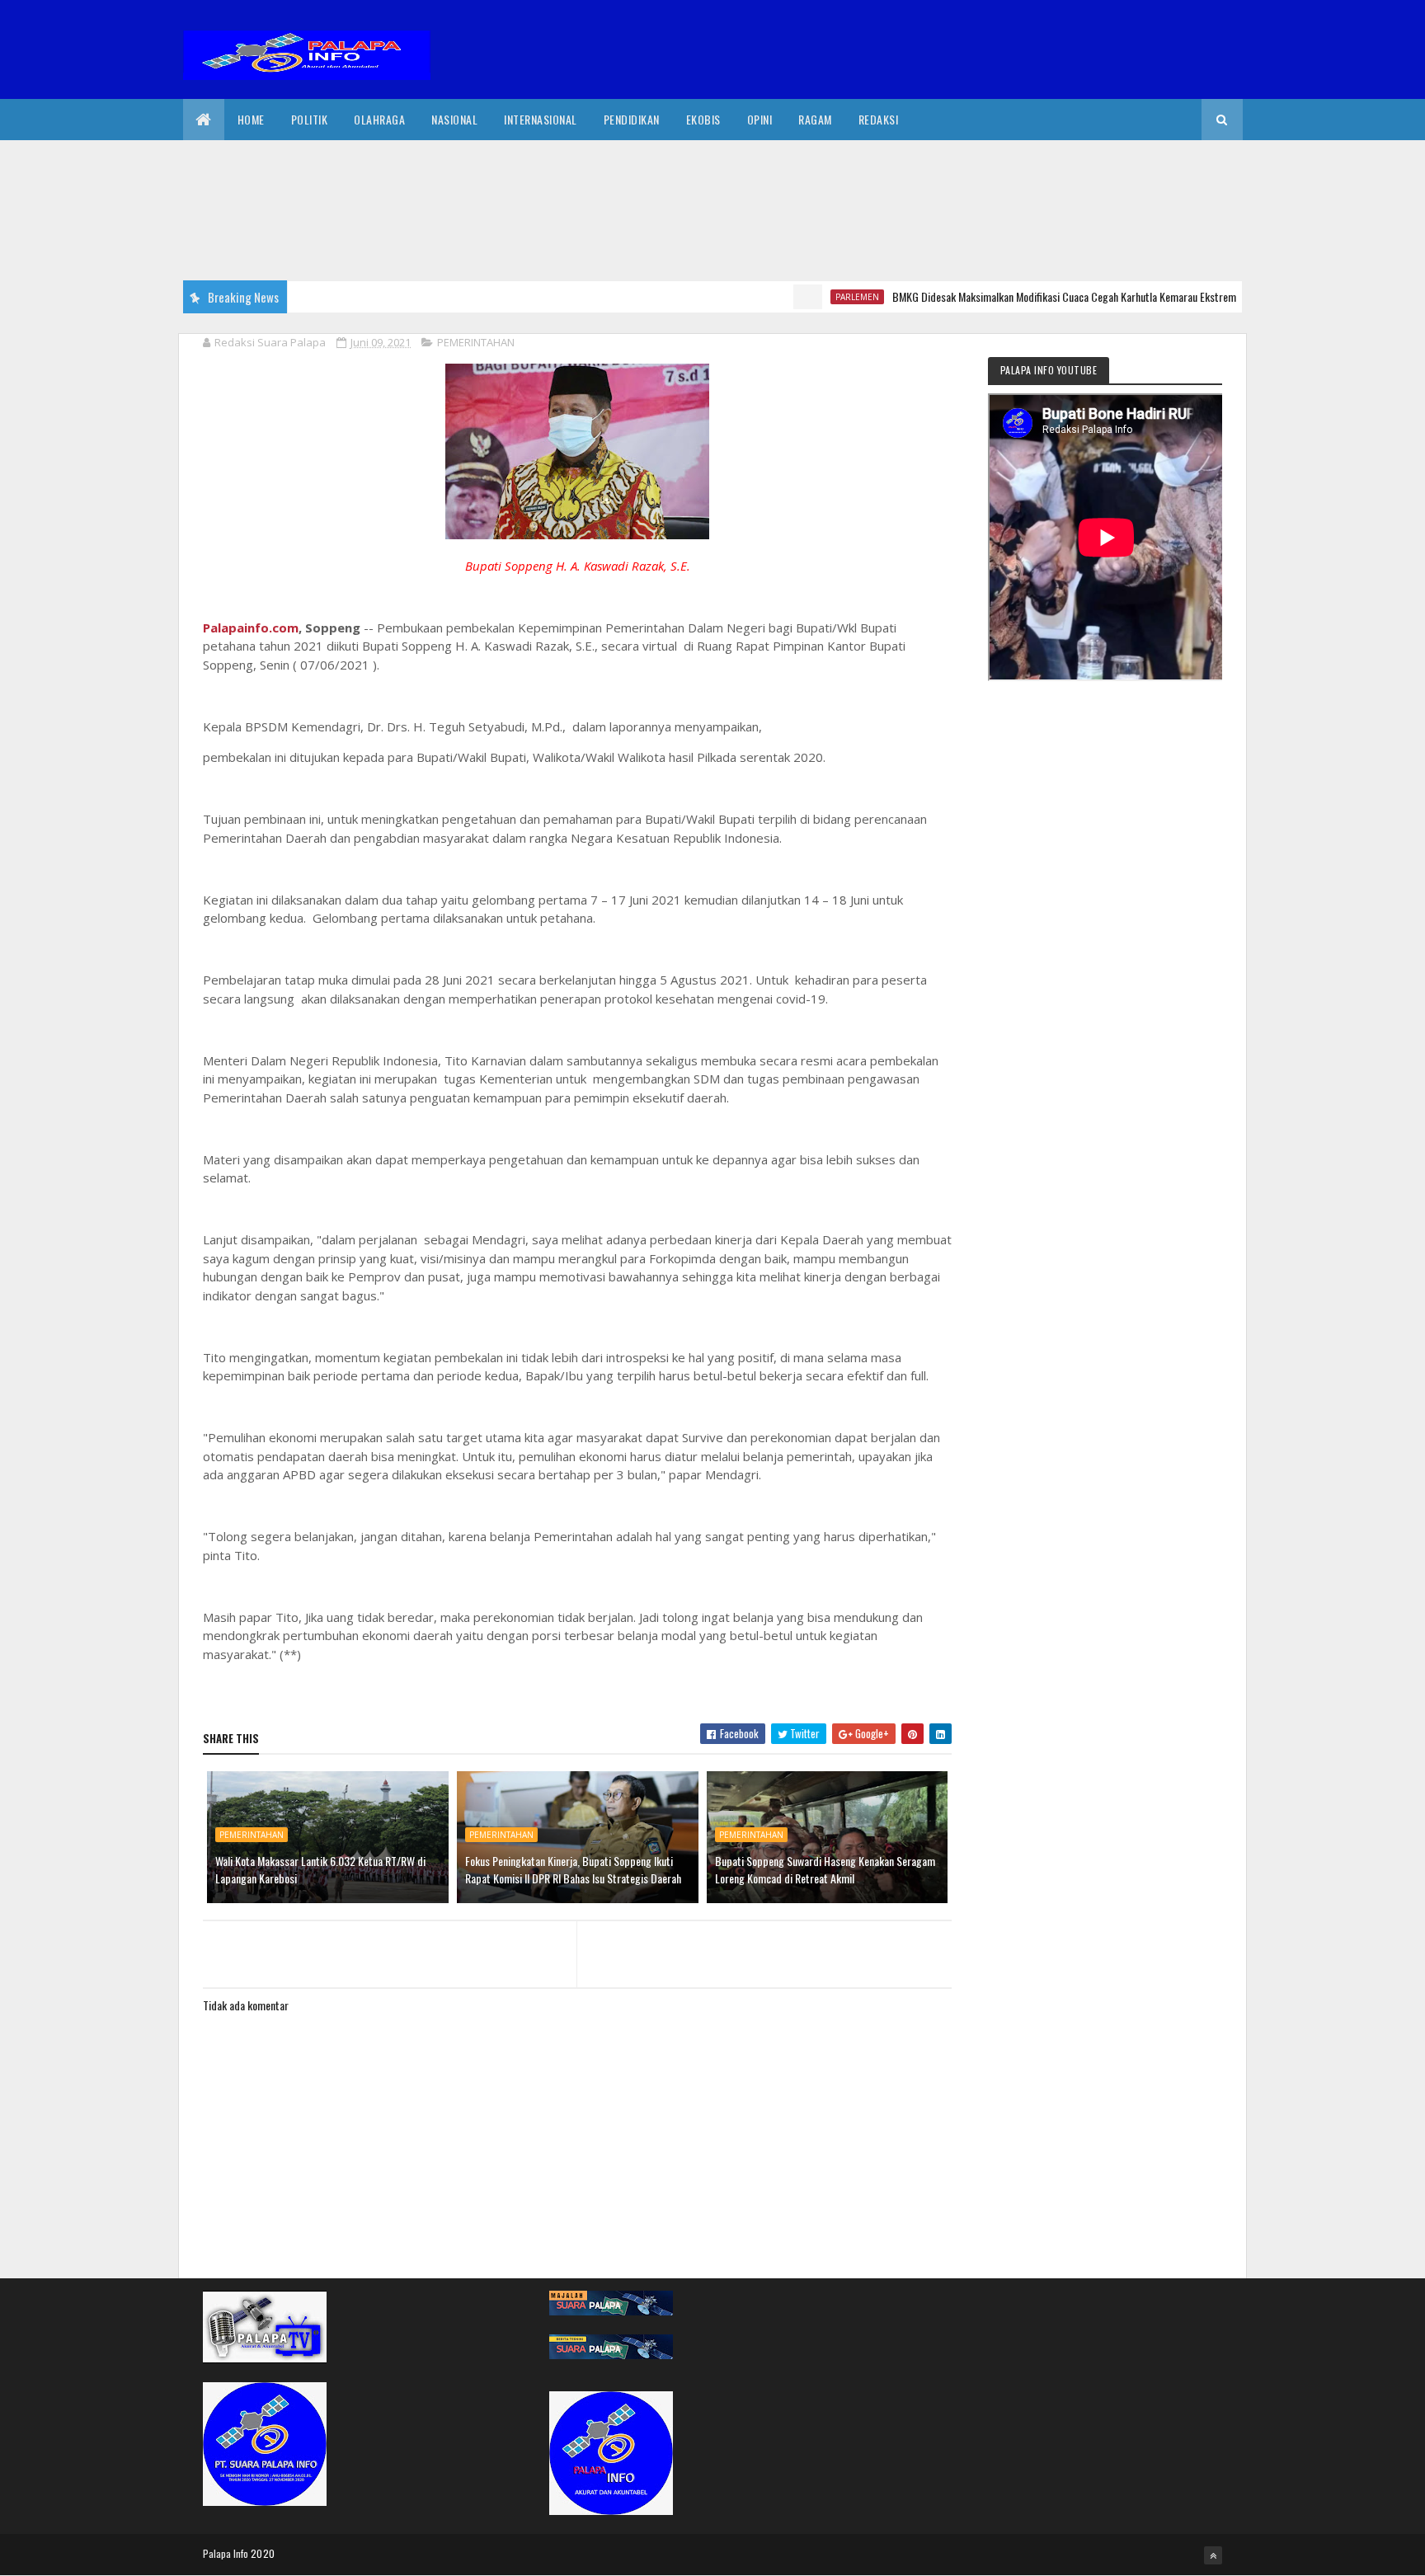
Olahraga (379, 119)
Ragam (815, 119)
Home (251, 119)
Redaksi (879, 119)
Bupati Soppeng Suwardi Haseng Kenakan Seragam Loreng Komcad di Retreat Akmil (825, 1869)
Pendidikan (632, 119)
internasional (541, 119)
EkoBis (703, 119)
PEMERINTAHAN (476, 342)
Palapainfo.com (251, 628)
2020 (263, 2553)
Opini (760, 119)
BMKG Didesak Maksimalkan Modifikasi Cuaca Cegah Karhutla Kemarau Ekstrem (1015, 296)
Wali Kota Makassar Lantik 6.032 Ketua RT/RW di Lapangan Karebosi (320, 1869)
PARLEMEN (808, 297)
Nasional (454, 119)
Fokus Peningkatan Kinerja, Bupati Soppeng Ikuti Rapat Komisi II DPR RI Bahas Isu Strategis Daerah (573, 1869)
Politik (310, 119)
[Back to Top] (1213, 2555)
